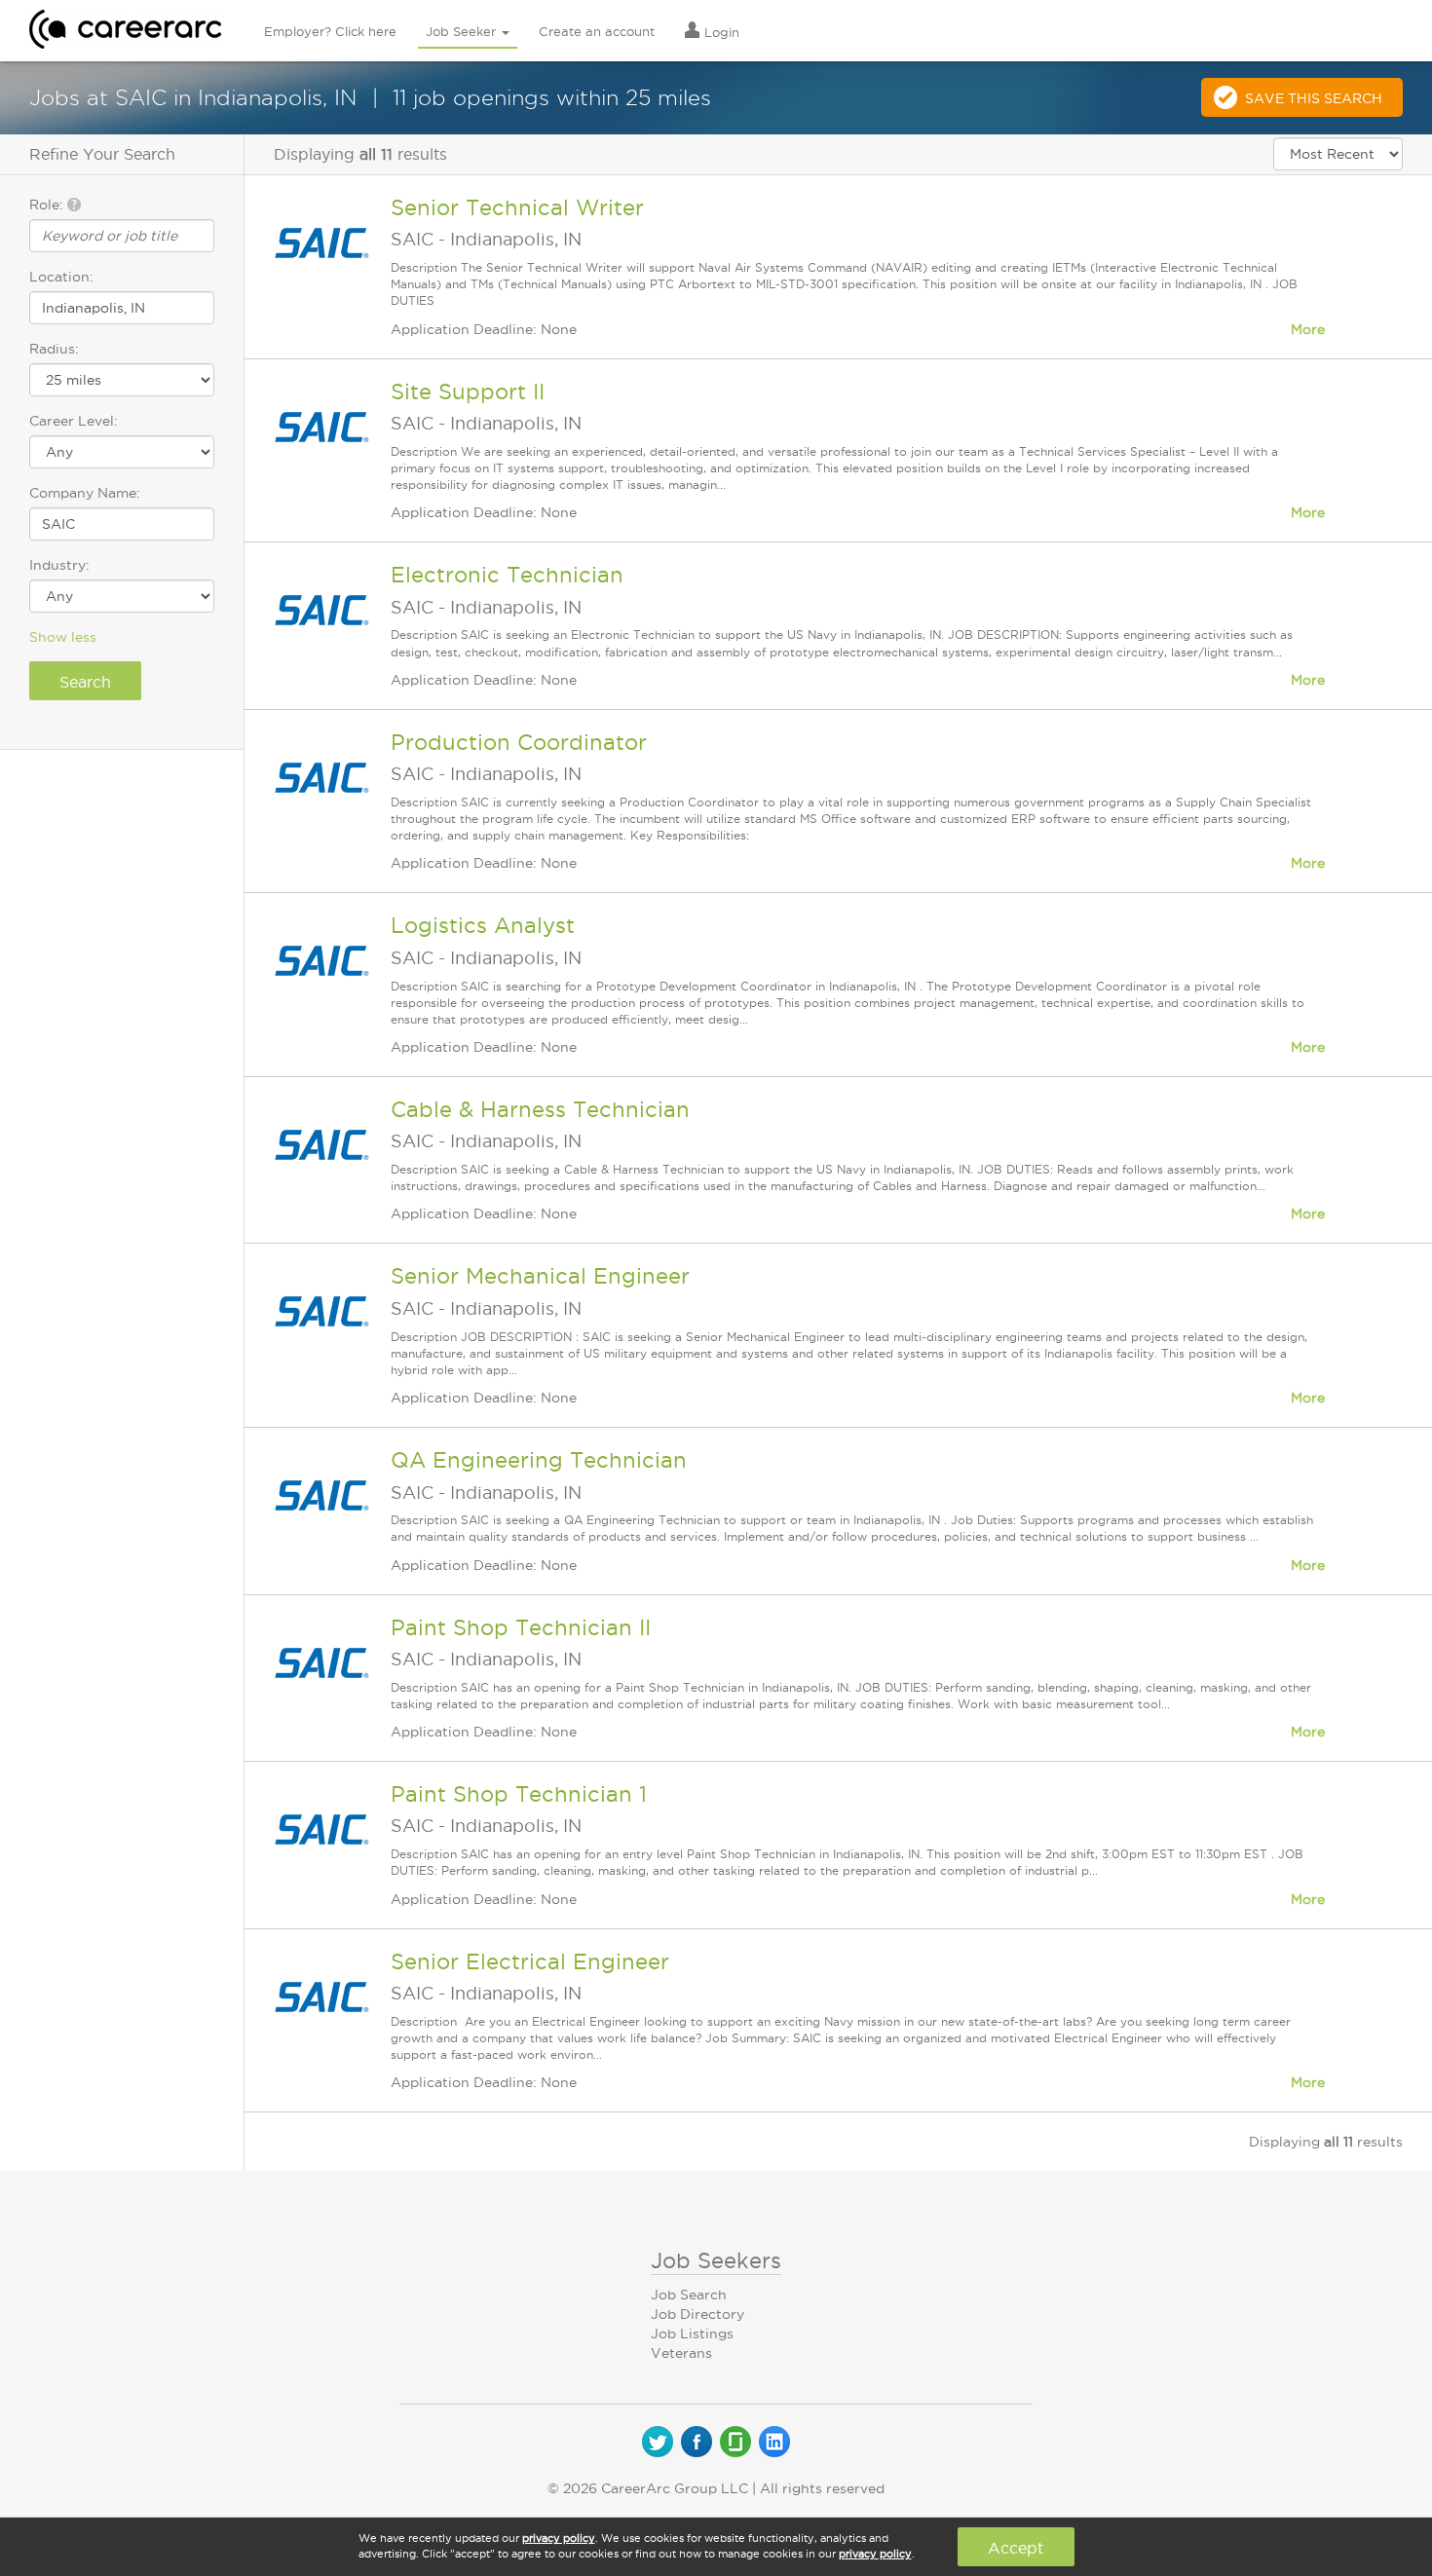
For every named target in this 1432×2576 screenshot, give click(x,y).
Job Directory (697, 2314)
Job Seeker (463, 31)
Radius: (54, 349)
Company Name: (85, 493)
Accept (1016, 2548)
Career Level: (74, 421)
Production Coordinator (519, 742)
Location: (61, 277)
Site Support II (468, 392)
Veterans (681, 2353)
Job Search (689, 2295)
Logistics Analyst (483, 925)
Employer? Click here (330, 31)
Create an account (597, 31)
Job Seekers (716, 2260)
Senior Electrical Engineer (530, 1961)
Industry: (59, 565)
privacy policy (559, 2538)
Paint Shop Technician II (521, 1627)
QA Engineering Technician (539, 1460)
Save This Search (1314, 98)
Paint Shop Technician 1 (519, 1794)
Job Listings (692, 2333)
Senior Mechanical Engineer (540, 1276)
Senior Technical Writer (517, 207)
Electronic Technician (507, 575)
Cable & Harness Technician (540, 1109)
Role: (48, 205)
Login (720, 32)
